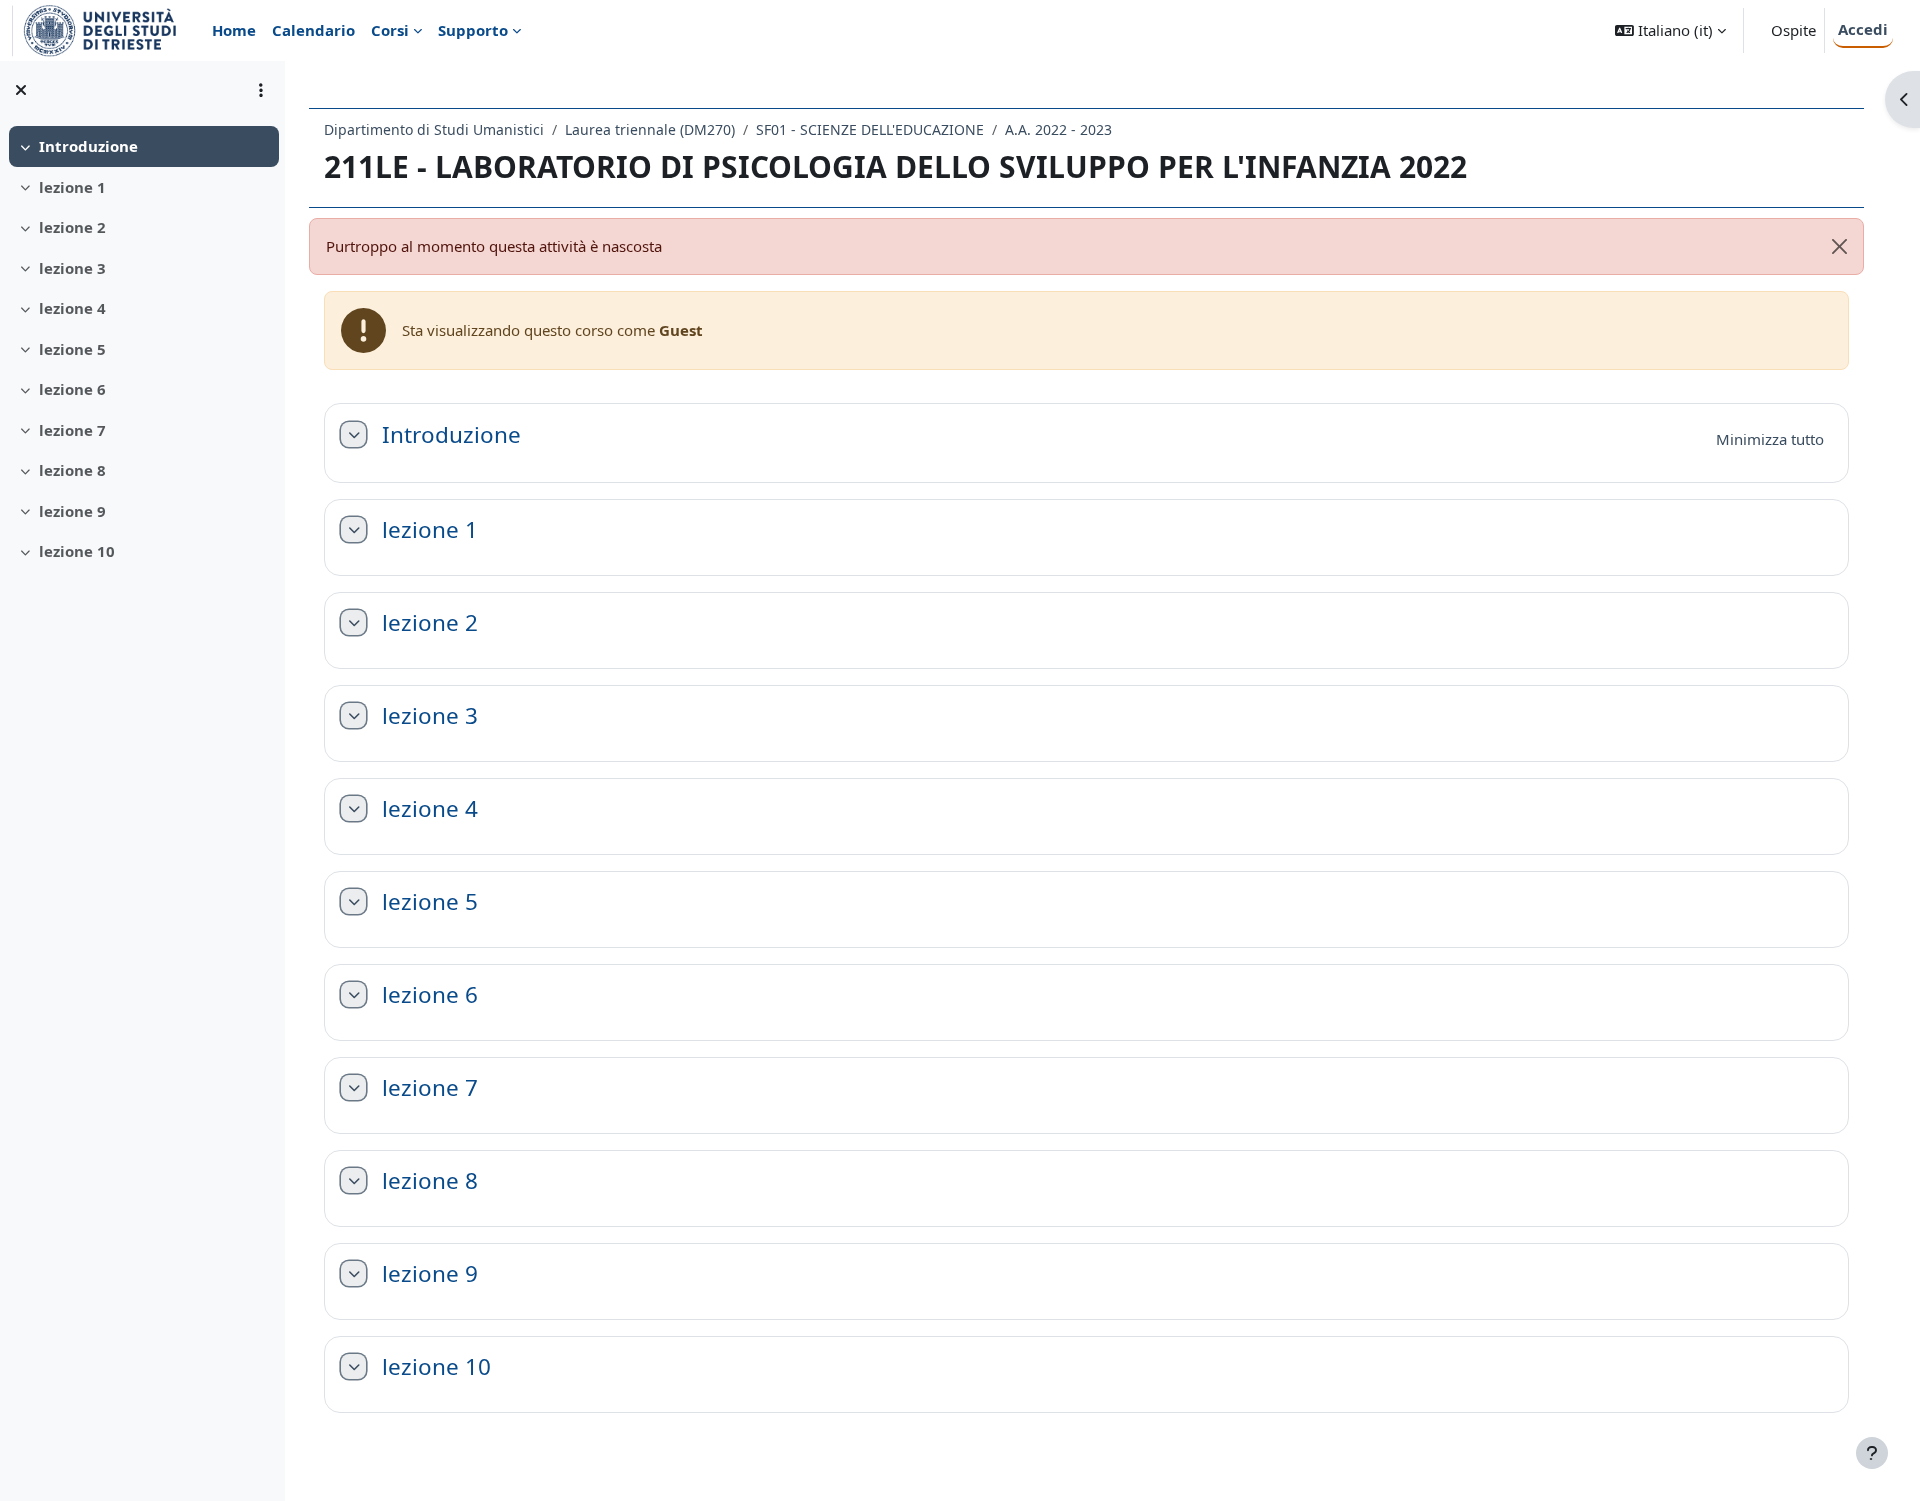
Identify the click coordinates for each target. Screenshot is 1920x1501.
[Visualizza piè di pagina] (1872, 1453)
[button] (1670, 30)
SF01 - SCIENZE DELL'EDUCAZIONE (870, 129)
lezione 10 (77, 551)
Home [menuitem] (234, 30)
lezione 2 (72, 227)
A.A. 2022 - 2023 (1058, 129)
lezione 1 (72, 187)
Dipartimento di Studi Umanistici (434, 129)
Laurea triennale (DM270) (650, 129)
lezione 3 (72, 268)
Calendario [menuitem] (313, 30)
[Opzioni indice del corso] (261, 90)
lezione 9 (72, 511)
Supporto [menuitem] (473, 30)
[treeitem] (142, 146)
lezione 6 (72, 389)
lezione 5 (72, 349)
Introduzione (88, 146)
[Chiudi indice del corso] (21, 90)
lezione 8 (72, 470)
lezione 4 (72, 308)
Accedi (1863, 29)
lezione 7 (72, 430)
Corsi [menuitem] (390, 30)
